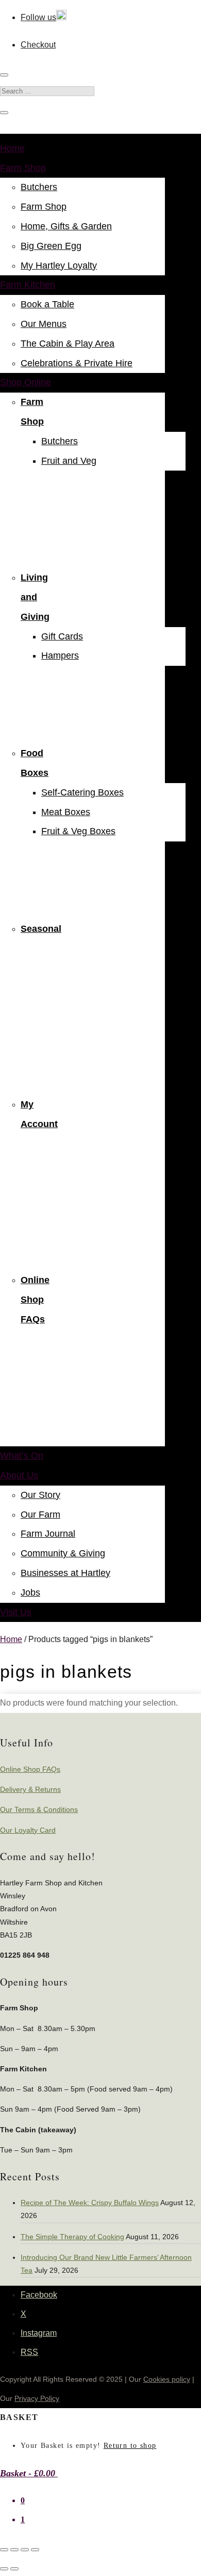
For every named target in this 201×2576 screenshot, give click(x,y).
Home (12, 148)
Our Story (40, 1495)
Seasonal (41, 929)
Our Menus (44, 324)
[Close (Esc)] (35, 2550)
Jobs (30, 1593)
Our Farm (40, 1515)
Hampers (60, 655)
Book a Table (47, 304)
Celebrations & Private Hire (77, 363)
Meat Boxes (66, 812)
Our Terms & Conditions (39, 1809)
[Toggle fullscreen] (14, 2550)
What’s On (22, 1456)
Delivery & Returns (30, 1789)
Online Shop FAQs (35, 1300)
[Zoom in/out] (4, 2550)
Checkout (38, 45)
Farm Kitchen (28, 285)
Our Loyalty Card (28, 1830)
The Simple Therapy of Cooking (72, 2237)
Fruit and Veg (69, 461)
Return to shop (130, 2446)
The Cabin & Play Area (68, 344)
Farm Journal (48, 1534)
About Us (19, 1475)
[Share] (25, 2550)
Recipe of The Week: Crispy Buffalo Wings (90, 2203)
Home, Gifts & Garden (66, 226)
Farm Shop (23, 168)
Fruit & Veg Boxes (78, 831)
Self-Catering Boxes (82, 792)
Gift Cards (62, 636)
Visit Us (16, 1612)
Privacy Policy (37, 2398)
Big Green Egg (51, 246)
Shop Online (26, 382)
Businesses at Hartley (65, 1573)
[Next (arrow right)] (14, 2569)
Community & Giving (63, 1553)
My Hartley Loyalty (59, 266)
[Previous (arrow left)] (4, 2569)
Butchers (39, 187)
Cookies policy (167, 2379)
